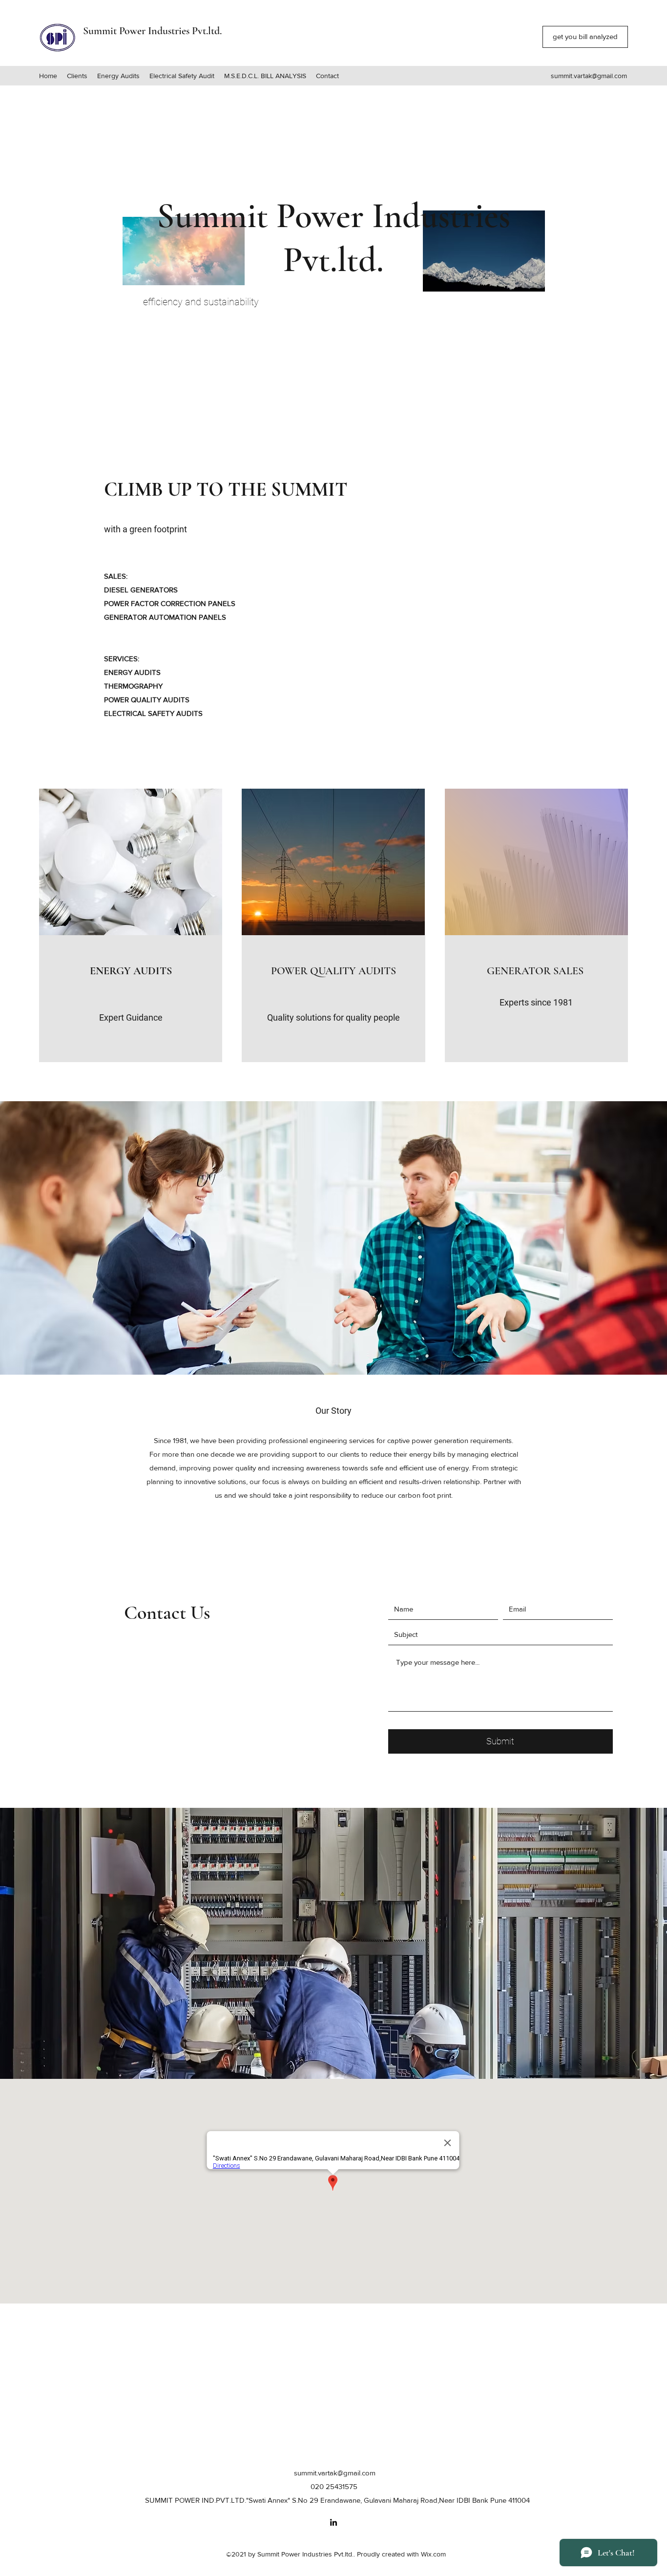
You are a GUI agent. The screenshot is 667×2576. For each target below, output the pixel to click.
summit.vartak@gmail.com (589, 76)
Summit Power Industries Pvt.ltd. (152, 31)
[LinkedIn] (333, 2522)
